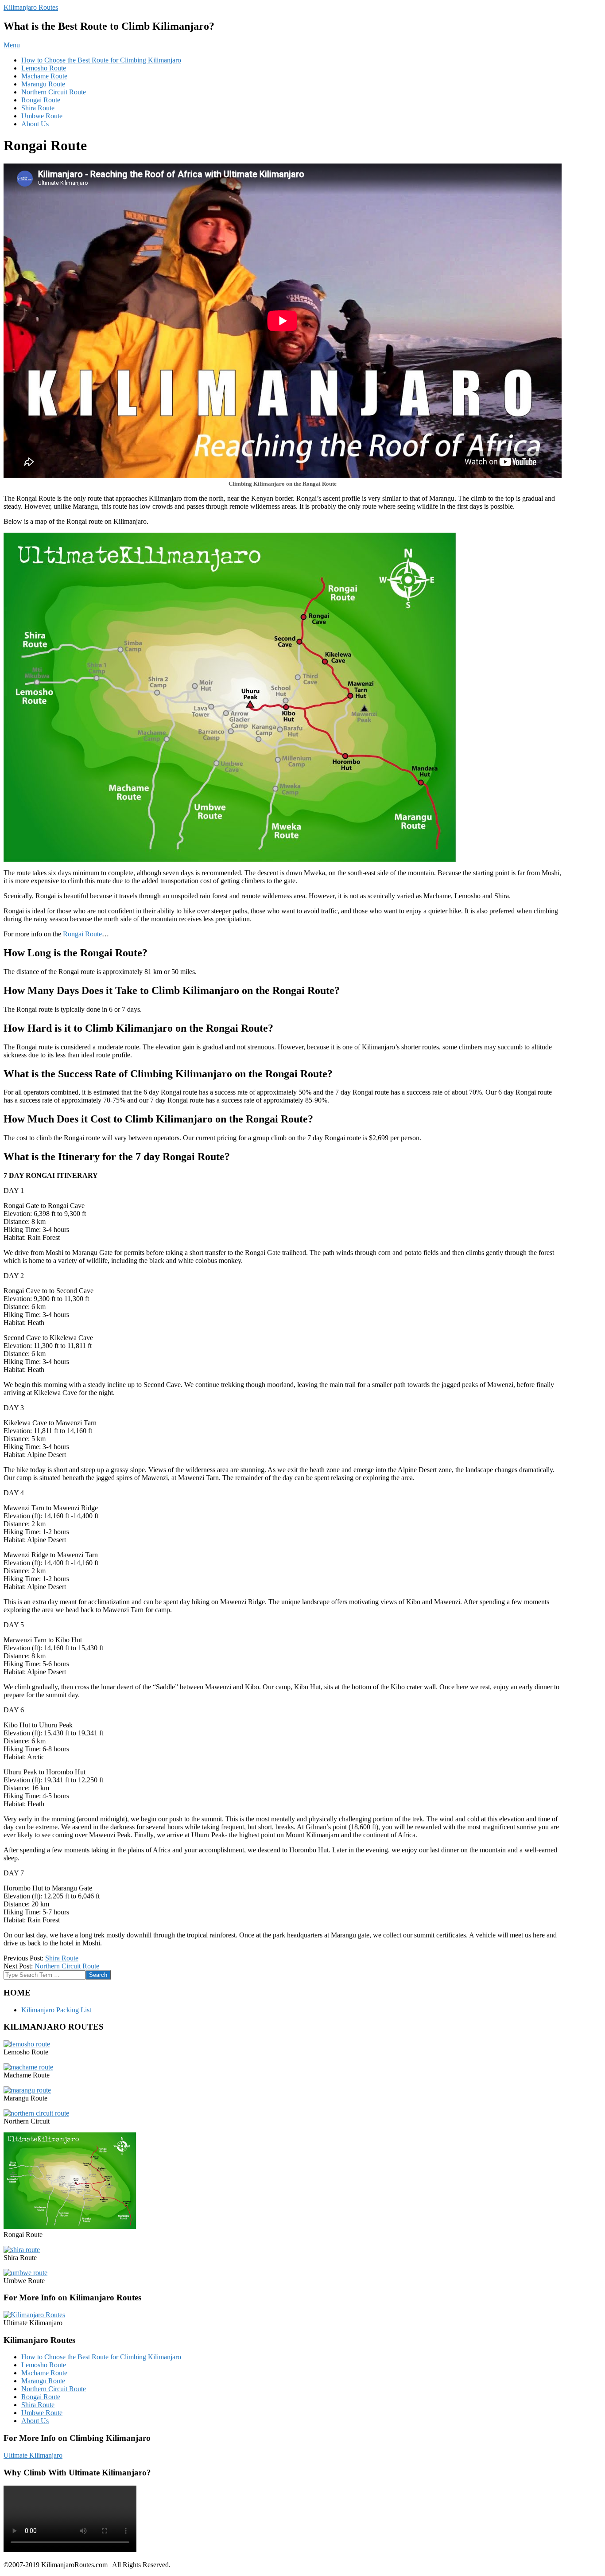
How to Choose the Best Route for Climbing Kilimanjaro (101, 60)
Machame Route (44, 76)
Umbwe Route (42, 116)
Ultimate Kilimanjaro (33, 2455)
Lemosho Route (44, 68)
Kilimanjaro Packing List (56, 2010)
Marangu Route (43, 84)
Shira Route (38, 108)
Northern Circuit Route (54, 92)
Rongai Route (41, 100)
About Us (35, 124)
